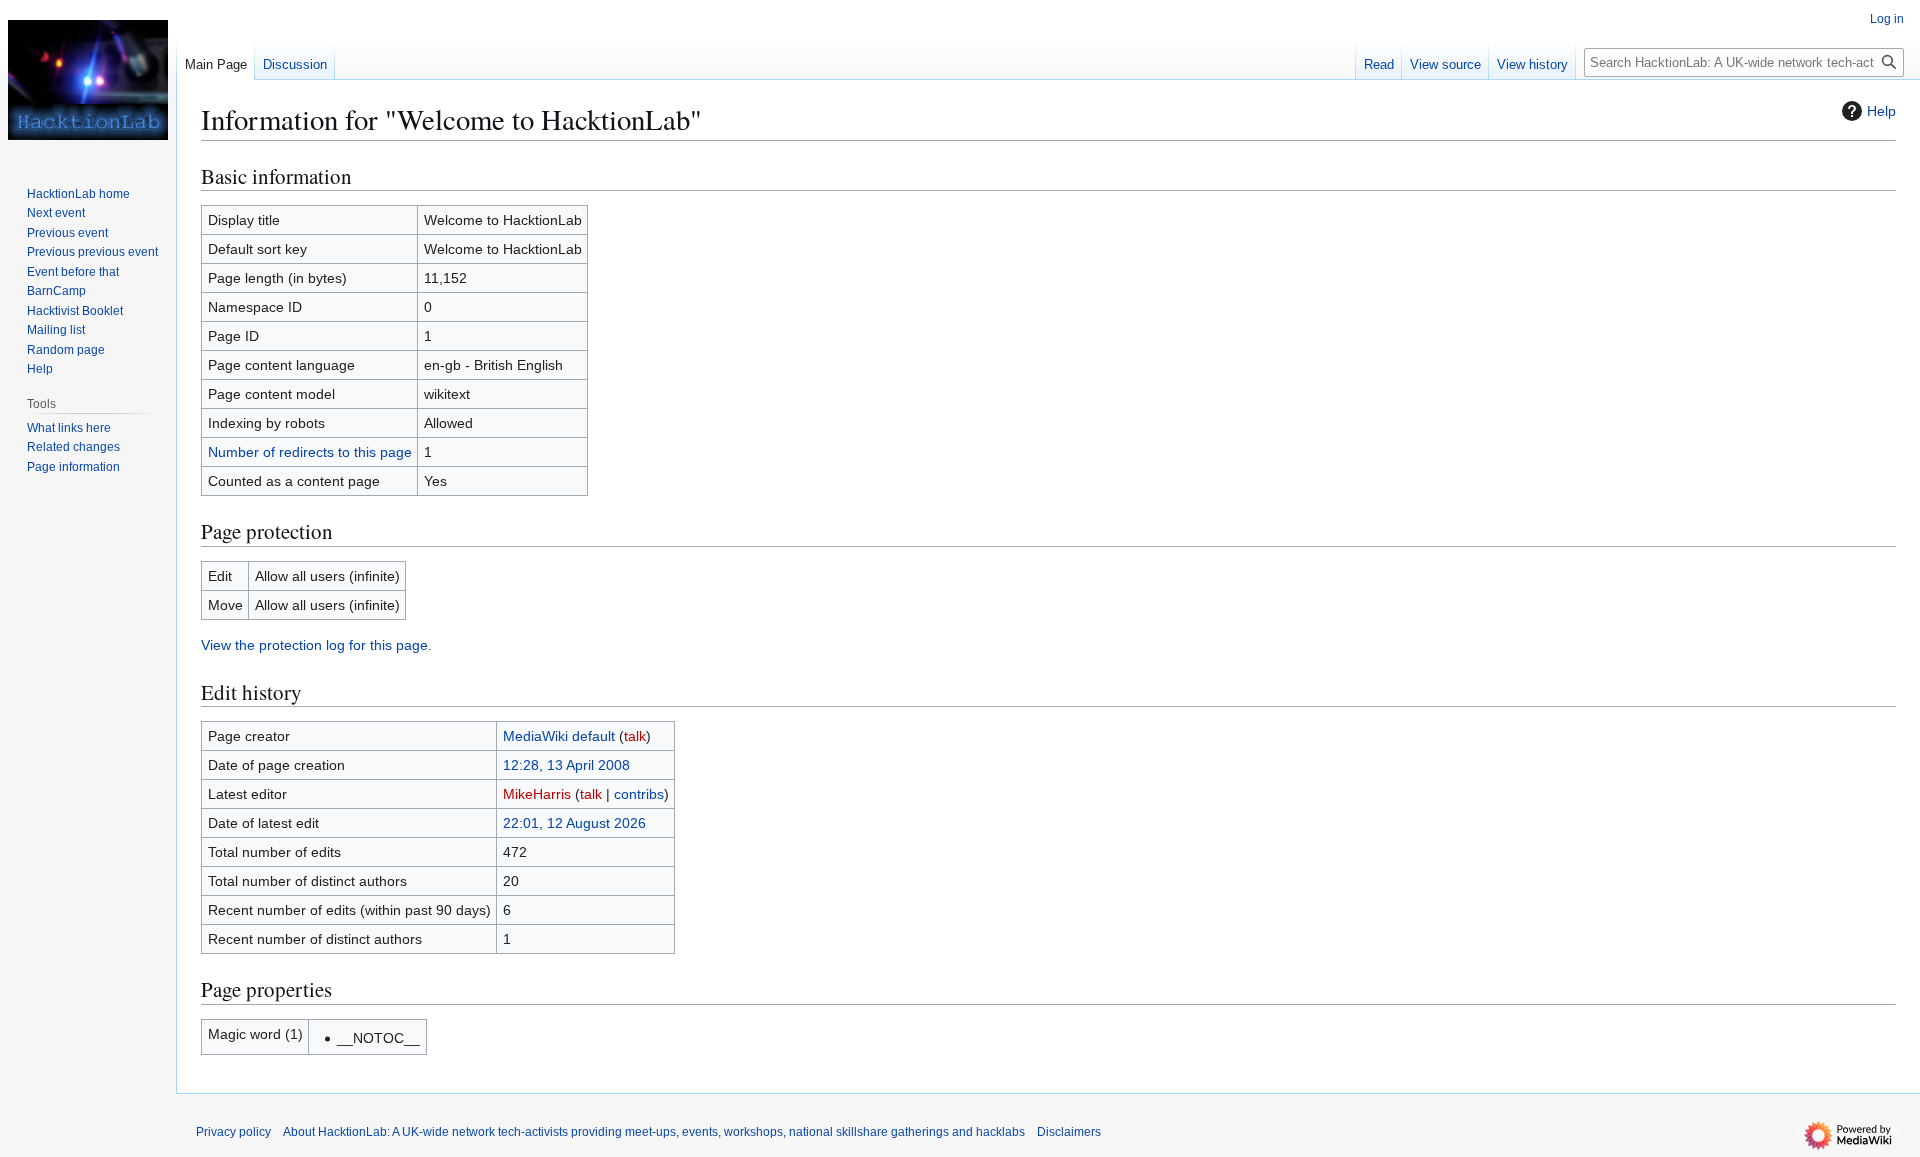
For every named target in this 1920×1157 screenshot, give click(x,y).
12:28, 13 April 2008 (566, 765)
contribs (639, 794)
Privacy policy (233, 1132)
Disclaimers (1069, 1132)
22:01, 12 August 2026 (574, 823)
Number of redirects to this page (310, 452)
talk (635, 736)
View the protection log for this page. (316, 645)
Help (1881, 111)
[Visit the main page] (88, 80)
